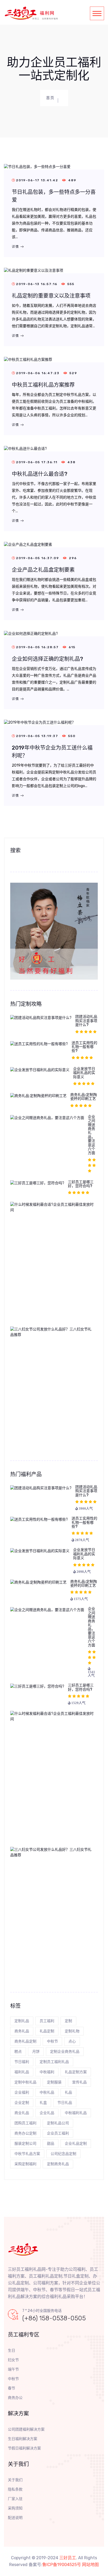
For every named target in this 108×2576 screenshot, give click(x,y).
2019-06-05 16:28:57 (38, 647)
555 (70, 284)
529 (73, 373)
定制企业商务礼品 (65, 2052)
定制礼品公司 (58, 2123)
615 (71, 647)
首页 (50, 98)
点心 (72, 2041)
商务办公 (15, 2398)
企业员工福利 (58, 2133)
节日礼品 (65, 2103)
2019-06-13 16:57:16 (37, 284)
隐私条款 (15, 2489)
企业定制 (22, 2103)
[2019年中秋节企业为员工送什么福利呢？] (40, 722)
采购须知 (15, 2508)
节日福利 (22, 2062)
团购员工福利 (25, 2123)
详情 (16, 247)
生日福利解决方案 (23, 2439)
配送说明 (15, 2518)
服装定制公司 (25, 2144)
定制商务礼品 (58, 2164)
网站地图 (90, 2565)
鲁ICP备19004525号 (62, 2565)
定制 (68, 2021)
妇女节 (13, 2360)
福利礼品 (22, 2072)
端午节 (13, 2369)
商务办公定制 (25, 2133)
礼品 (68, 2092)
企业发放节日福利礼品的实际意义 (84, 1073)
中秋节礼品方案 (27, 2154)
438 (71, 462)
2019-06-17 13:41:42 (38, 180)
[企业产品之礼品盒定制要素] (28, 544)
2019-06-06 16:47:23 (38, 373)
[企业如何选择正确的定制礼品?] (31, 633)
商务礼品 (22, 2031)
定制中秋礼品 (25, 2082)
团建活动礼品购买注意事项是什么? (86, 1021)
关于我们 (15, 2480)
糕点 (18, 2052)
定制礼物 (72, 2031)
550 (71, 736)
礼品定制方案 (76, 2072)
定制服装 (54, 2082)
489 (72, 180)
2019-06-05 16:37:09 (38, 558)
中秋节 (52, 2041)
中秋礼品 (47, 2092)
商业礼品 (22, 2113)
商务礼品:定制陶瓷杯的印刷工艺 (84, 1097)
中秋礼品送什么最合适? (40, 474)
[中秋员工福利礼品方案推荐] (28, 359)
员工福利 (47, 2021)
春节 (12, 2388)
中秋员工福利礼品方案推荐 (43, 385)
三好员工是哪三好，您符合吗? (81, 1184)
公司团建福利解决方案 (26, 2429)
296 (72, 558)
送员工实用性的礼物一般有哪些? (84, 1047)
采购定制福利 (25, 2164)
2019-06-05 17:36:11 (37, 462)
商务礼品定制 (25, 2041)
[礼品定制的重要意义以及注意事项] (34, 270)
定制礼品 (22, 2021)
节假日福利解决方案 (24, 2448)
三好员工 (68, 2558)
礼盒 (43, 2103)
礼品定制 (47, 2031)
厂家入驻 (15, 2499)
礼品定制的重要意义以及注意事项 (51, 296)
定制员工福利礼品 (54, 2062)
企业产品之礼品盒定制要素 (43, 570)
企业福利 (22, 2092)
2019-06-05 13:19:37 (38, 736)
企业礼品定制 (76, 2144)
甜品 (51, 2144)
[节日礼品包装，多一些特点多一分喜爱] (37, 167)
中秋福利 (47, 2072)
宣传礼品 (79, 2082)
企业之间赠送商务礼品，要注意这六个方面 (91, 1135)
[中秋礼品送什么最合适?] (25, 448)
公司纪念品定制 (63, 2154)
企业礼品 (47, 2113)
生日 (12, 2351)
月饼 (36, 2052)
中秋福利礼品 (76, 2113)
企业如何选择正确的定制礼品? (47, 659)
